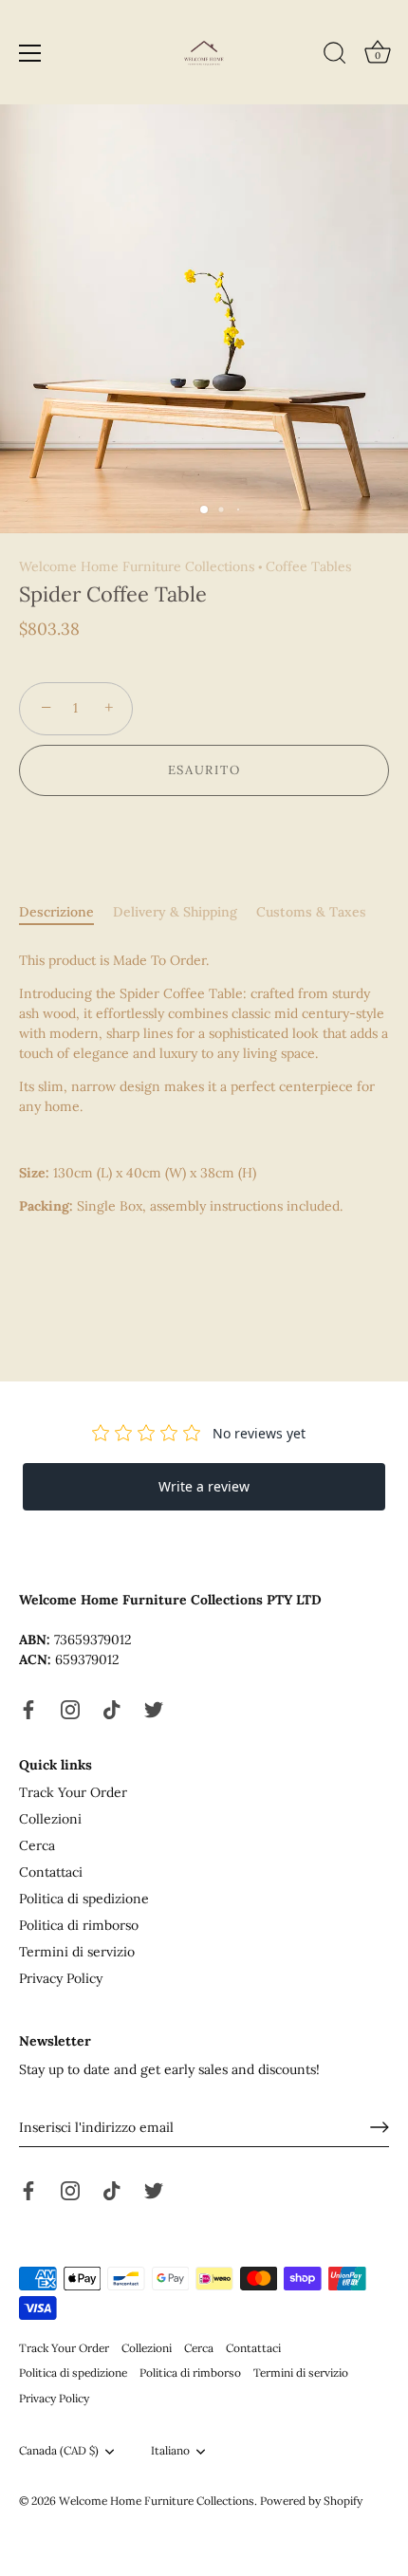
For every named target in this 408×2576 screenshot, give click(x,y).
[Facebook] (28, 1708)
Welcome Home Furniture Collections (137, 566)
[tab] (66, 912)
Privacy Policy (61, 1978)
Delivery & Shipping (175, 912)
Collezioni (50, 1819)
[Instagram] (70, 1708)
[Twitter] (154, 1708)
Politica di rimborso (79, 1925)
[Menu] (30, 53)
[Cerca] (335, 56)
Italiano (170, 2451)
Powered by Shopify (311, 2501)
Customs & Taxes (311, 912)
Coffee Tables (308, 566)
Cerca (37, 1845)
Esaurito (204, 770)
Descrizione (56, 912)
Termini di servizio (77, 1952)
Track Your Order (73, 1792)
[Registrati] (380, 2127)
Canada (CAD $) (59, 2451)
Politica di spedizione (84, 1899)
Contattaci (51, 1872)
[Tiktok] (112, 1708)
